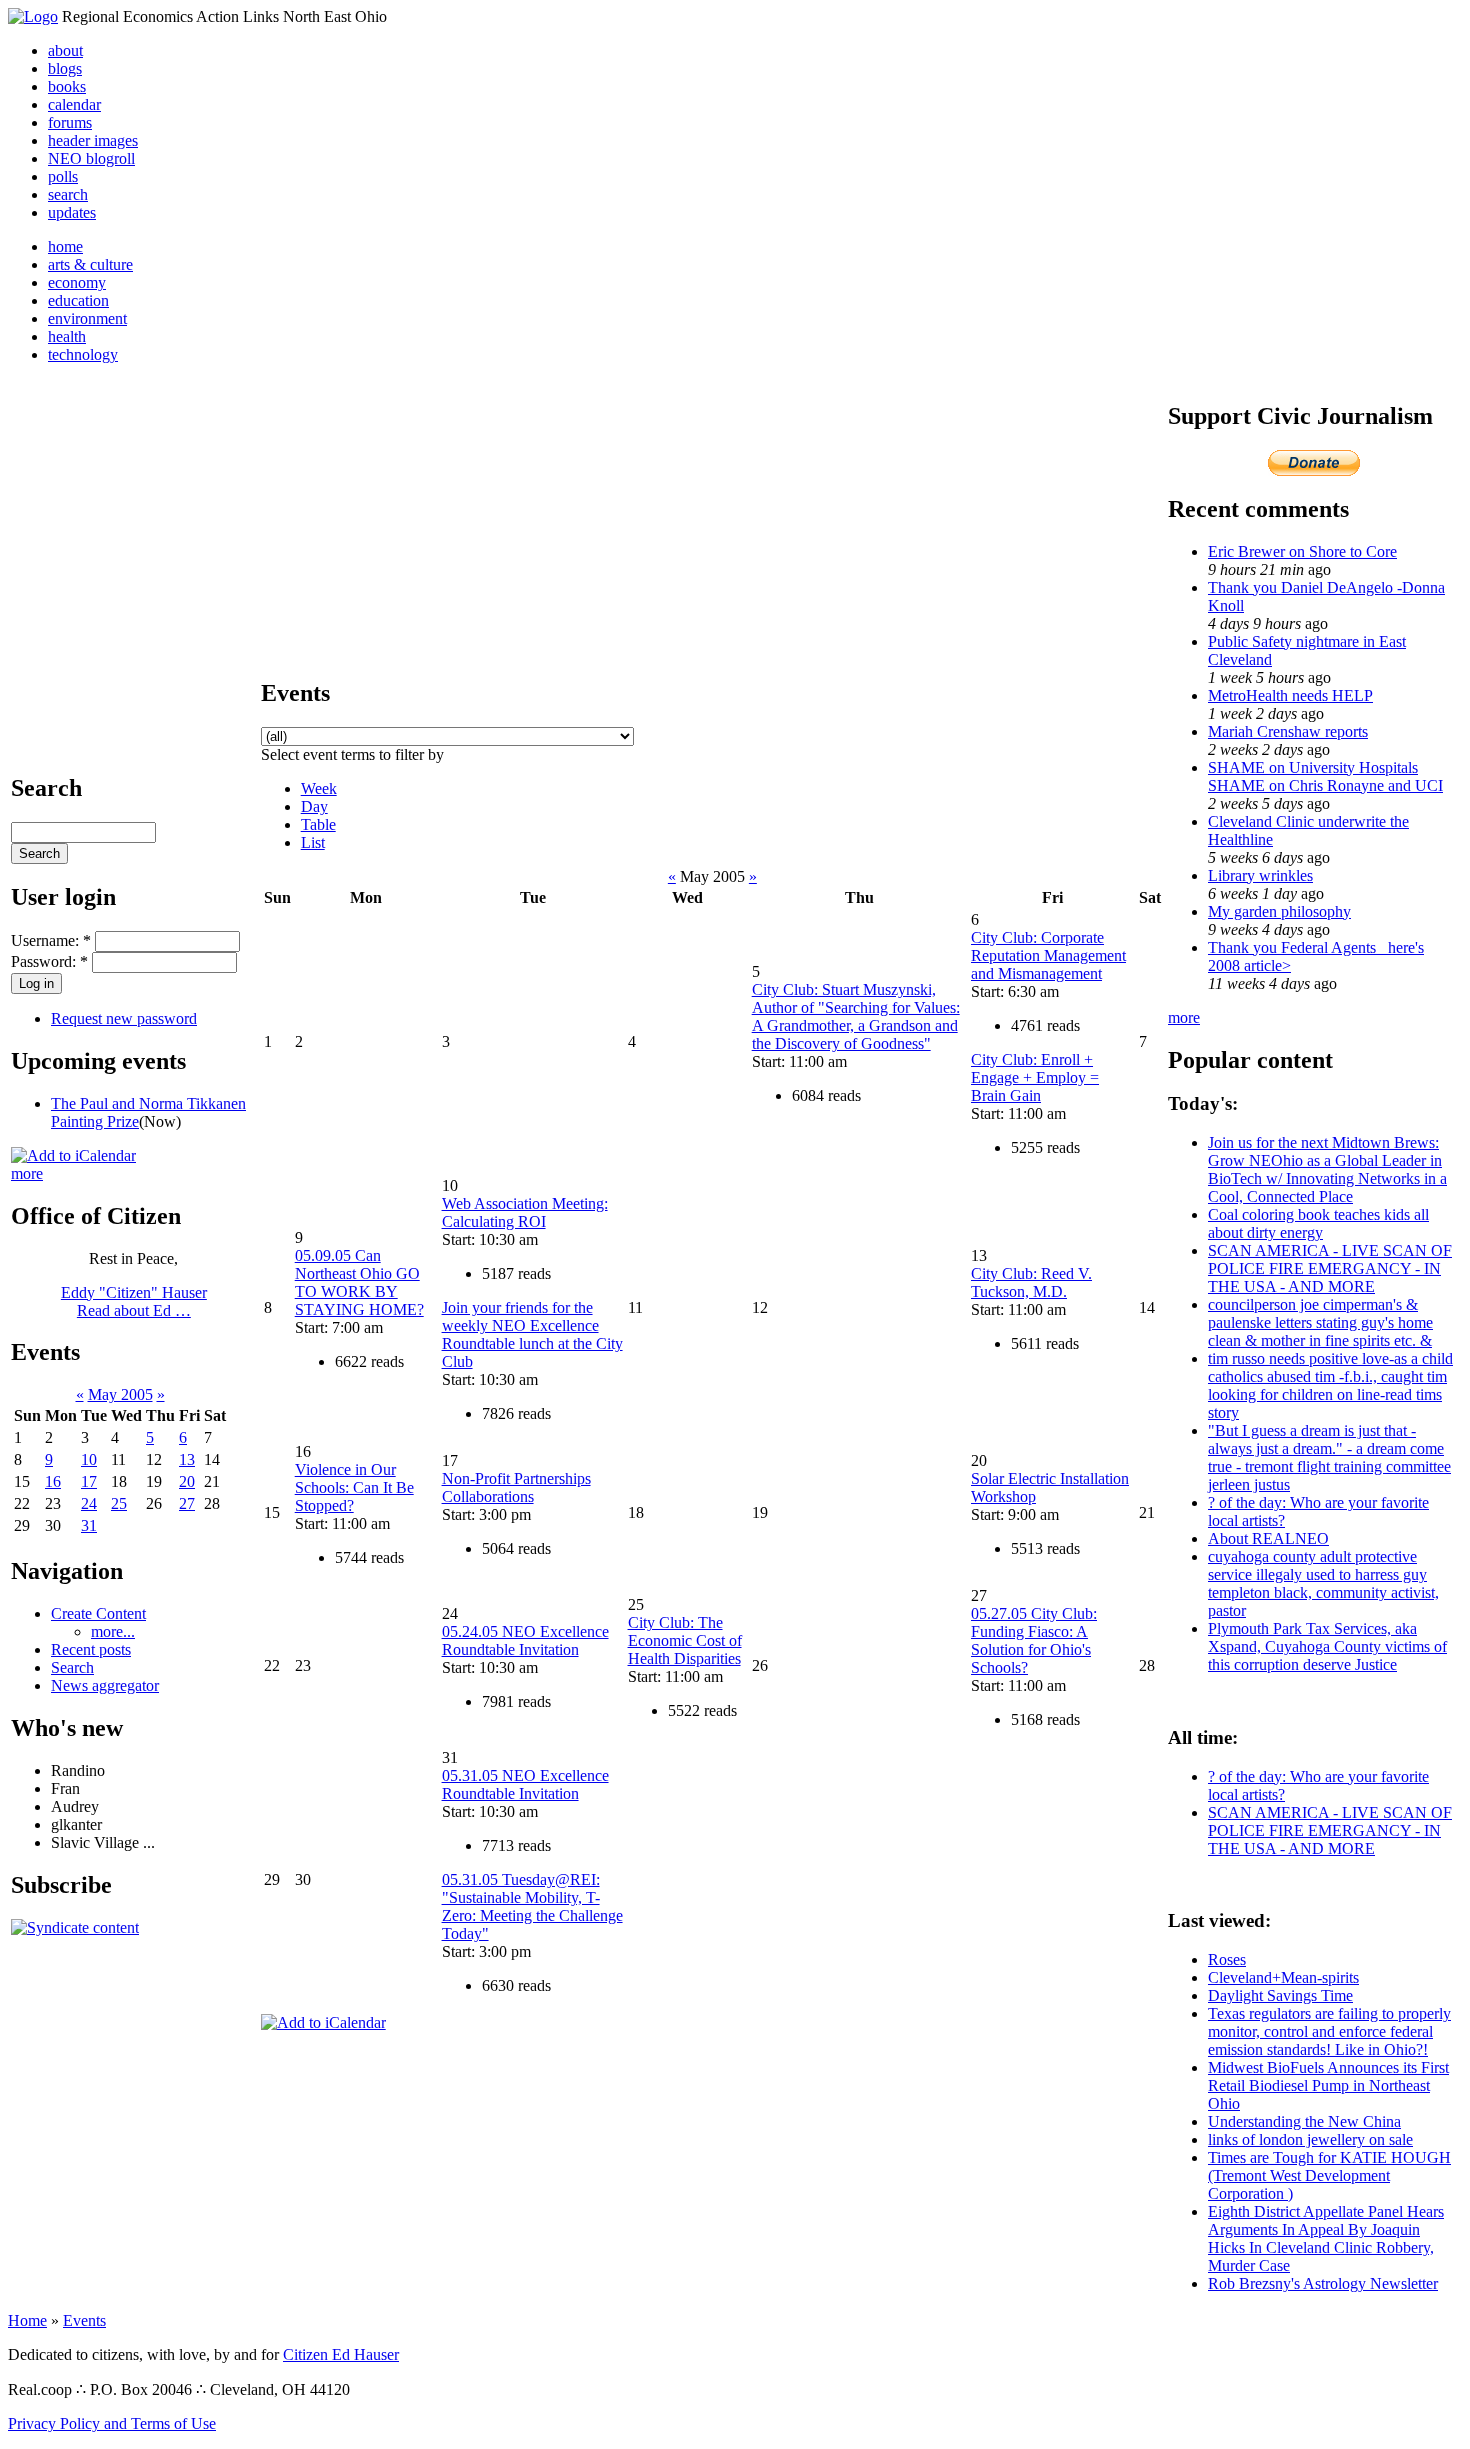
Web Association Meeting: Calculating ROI (525, 1212)
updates (72, 212)
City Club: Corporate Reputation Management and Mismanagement (1048, 955)
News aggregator (105, 1685)
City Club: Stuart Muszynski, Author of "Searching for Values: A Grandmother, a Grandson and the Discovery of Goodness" (856, 1016)
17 (89, 1481)
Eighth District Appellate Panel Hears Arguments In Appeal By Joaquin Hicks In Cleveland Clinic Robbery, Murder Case (1326, 2238)
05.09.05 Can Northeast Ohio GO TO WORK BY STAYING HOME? (359, 1282)
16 (53, 1481)
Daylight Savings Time (1280, 1995)
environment (87, 318)
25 (119, 1503)
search (68, 194)
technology (83, 354)
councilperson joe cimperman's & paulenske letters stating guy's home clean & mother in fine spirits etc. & (1320, 1322)
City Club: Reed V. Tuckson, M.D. (1031, 1282)
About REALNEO (1268, 1538)
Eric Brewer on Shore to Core (1302, 551)
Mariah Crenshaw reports (1288, 731)
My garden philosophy (1279, 911)
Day (314, 806)
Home (27, 2320)
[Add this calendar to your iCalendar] (73, 1155)
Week (319, 788)
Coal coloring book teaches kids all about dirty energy (1318, 1223)
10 (89, 1459)
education (78, 300)
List (313, 842)
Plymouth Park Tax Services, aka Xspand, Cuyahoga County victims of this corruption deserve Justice (1327, 1646)
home (65, 246)
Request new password (124, 1018)
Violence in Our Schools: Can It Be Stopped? (354, 1487)
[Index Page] (33, 16)
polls (63, 176)
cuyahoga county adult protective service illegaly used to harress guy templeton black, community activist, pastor (1323, 1583)
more (27, 1173)
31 (89, 1525)
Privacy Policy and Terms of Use (112, 2423)
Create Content (98, 1613)
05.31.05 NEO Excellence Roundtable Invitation (525, 1784)
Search (72, 1667)
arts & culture (90, 264)
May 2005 (120, 1394)
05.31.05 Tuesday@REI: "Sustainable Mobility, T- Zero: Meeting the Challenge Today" (532, 1906)
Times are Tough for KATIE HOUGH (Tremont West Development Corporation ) (1329, 2175)
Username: (51, 940)
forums (70, 122)
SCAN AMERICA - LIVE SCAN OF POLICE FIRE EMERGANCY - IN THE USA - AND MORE (1330, 1268)
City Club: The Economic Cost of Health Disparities (685, 1640)
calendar (74, 104)
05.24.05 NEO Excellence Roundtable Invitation (525, 1640)
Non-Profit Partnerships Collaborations (516, 1487)
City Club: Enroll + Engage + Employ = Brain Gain (1035, 1077)
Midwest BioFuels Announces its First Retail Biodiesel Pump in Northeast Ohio (1328, 2085)
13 (187, 1459)
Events (84, 2320)
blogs (65, 68)
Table (318, 824)
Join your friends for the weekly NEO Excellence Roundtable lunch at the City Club (532, 1334)
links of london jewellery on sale (1310, 2139)
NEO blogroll (91, 158)
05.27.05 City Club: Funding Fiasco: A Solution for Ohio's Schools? (1034, 1640)
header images (93, 140)
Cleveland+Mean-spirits (1283, 1977)
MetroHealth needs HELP (1290, 695)
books (67, 86)
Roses (1227, 1959)
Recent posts (91, 1649)
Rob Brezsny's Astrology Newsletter (1323, 2283)
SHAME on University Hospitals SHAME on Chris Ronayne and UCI (1325, 776)
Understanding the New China (1304, 2121)
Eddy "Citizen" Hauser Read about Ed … (134, 1301)
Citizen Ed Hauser (341, 2354)
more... (113, 1631)
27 (187, 1503)
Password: (49, 961)
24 (89, 1503)
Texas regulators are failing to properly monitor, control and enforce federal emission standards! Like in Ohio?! (1329, 2031)
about (65, 50)
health (67, 336)
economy (77, 282)
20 (187, 1481)
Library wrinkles (1260, 875)
